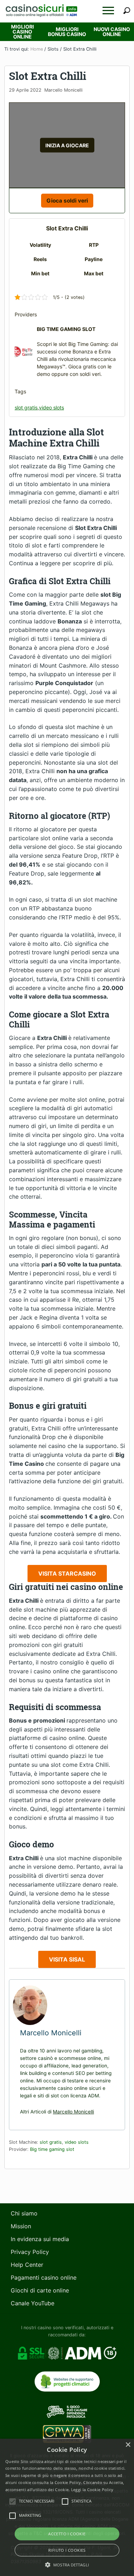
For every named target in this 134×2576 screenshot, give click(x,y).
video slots (51, 407)
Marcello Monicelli (73, 2112)
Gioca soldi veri (67, 201)
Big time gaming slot (52, 2149)
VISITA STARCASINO (67, 1573)
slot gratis (26, 407)
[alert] (67, 2507)
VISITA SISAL (67, 1959)
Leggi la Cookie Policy (92, 2490)
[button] (108, 11)
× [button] (128, 2445)
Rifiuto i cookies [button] (67, 2550)
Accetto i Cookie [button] (67, 2534)
